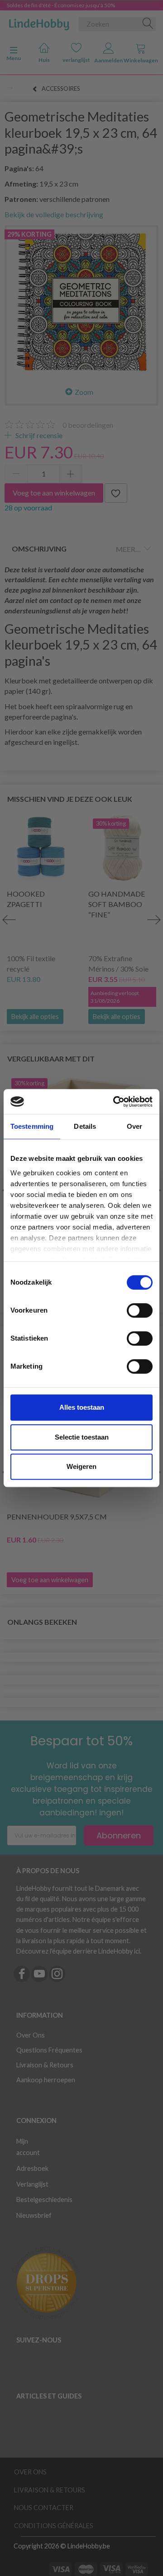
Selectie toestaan (82, 1437)
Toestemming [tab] (32, 1126)
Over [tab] (134, 1126)
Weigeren (81, 1466)
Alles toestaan (82, 1407)
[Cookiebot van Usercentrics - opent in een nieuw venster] (115, 1102)
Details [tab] (85, 1126)
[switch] (140, 1310)
